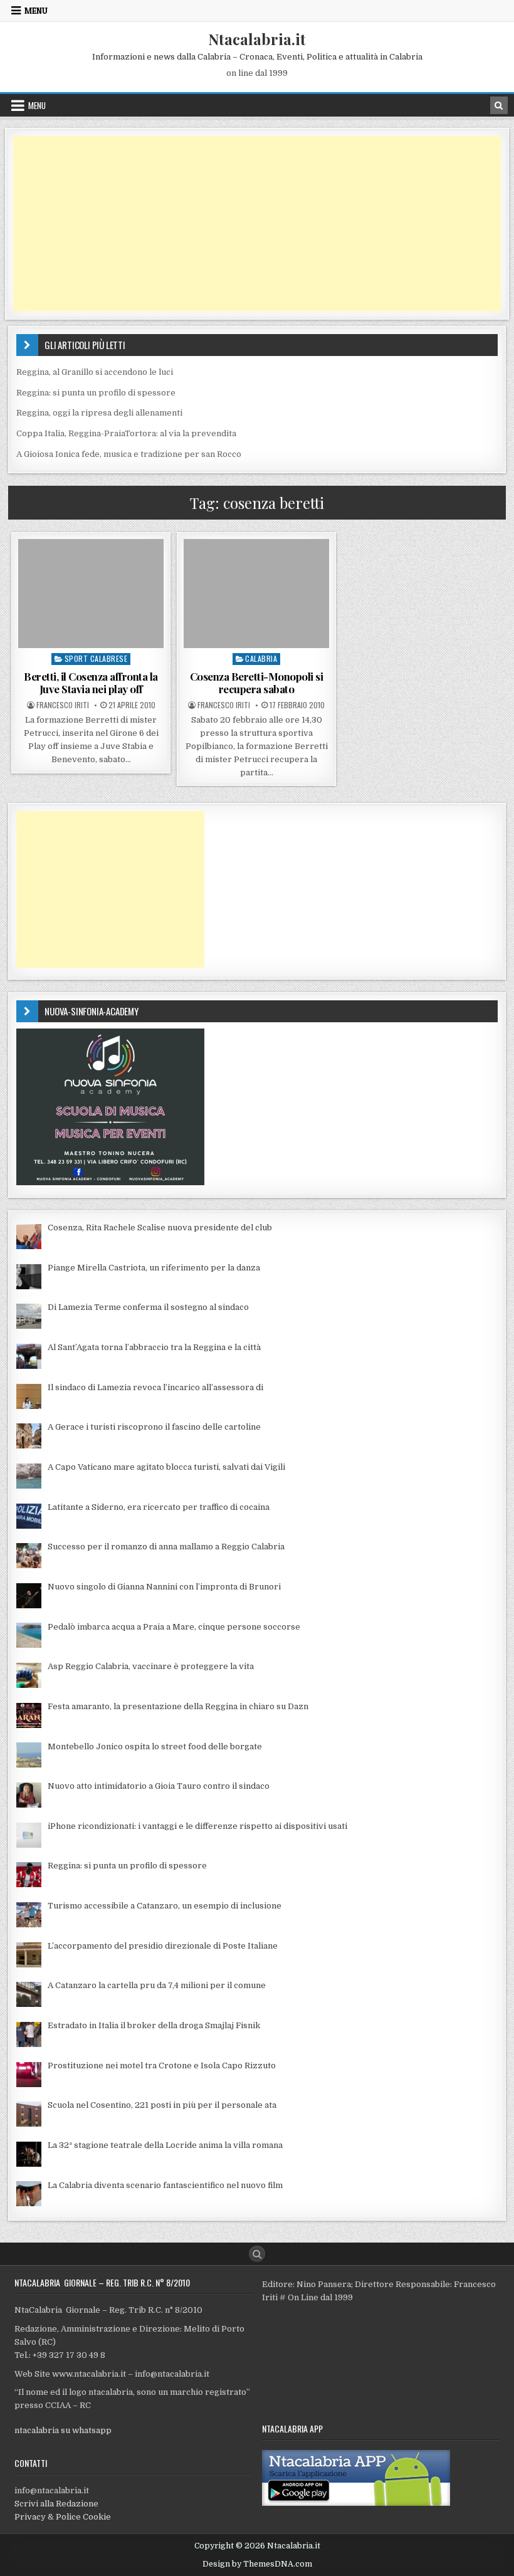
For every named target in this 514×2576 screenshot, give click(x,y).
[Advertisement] (257, 224)
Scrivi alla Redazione (56, 2504)
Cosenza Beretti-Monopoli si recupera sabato (257, 683)
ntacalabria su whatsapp (63, 2430)
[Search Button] (257, 2254)
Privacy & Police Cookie (63, 2517)
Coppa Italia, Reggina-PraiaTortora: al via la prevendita (126, 433)
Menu (36, 11)
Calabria (261, 658)
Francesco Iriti (63, 705)
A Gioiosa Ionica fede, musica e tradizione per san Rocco (129, 454)
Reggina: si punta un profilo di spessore (96, 393)
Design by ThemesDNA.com (257, 2564)
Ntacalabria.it (257, 39)
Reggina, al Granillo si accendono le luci (95, 372)
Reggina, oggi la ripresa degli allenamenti (99, 413)
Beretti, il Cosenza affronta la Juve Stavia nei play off (91, 683)
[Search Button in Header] (499, 105)
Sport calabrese (96, 658)
